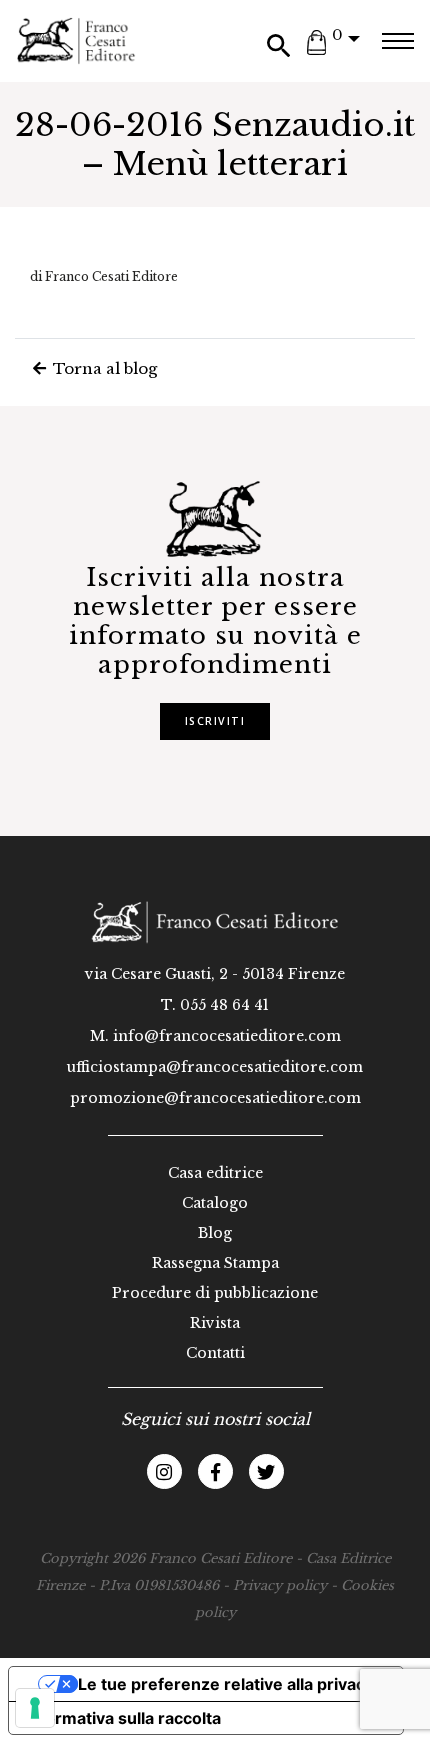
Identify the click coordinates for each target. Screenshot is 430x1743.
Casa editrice (215, 1173)
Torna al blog (103, 368)
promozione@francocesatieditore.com (215, 1098)
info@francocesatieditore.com (227, 1036)
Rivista (215, 1323)
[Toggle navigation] (397, 41)
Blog (215, 1233)
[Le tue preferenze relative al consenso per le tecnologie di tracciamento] (35, 1708)
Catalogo (215, 1203)
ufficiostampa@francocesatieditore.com (215, 1067)
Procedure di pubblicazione (215, 1293)
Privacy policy (280, 1585)
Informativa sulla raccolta (123, 1718)
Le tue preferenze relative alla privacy (226, 1684)
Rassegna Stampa (215, 1263)
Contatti (215, 1353)
